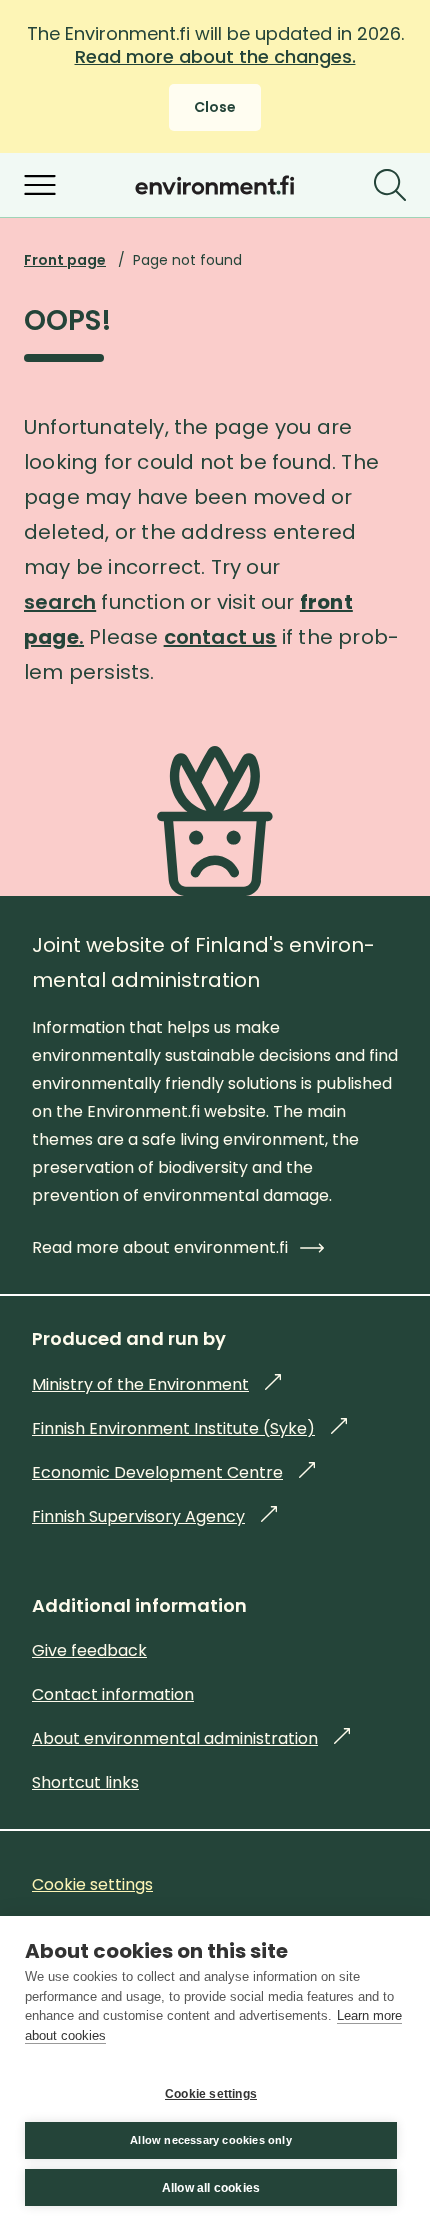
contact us (220, 637)
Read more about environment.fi (160, 1247)
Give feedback (89, 1650)
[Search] (390, 185)
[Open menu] (40, 185)
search (60, 602)
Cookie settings (211, 2094)
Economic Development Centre (173, 1472)
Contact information (113, 1694)
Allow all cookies (211, 2188)
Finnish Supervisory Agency (154, 1516)
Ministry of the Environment (156, 1384)
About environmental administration (191, 1738)
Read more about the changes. (215, 56)
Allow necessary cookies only (211, 2140)
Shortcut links (85, 1782)
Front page (65, 260)
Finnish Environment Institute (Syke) (189, 1428)
